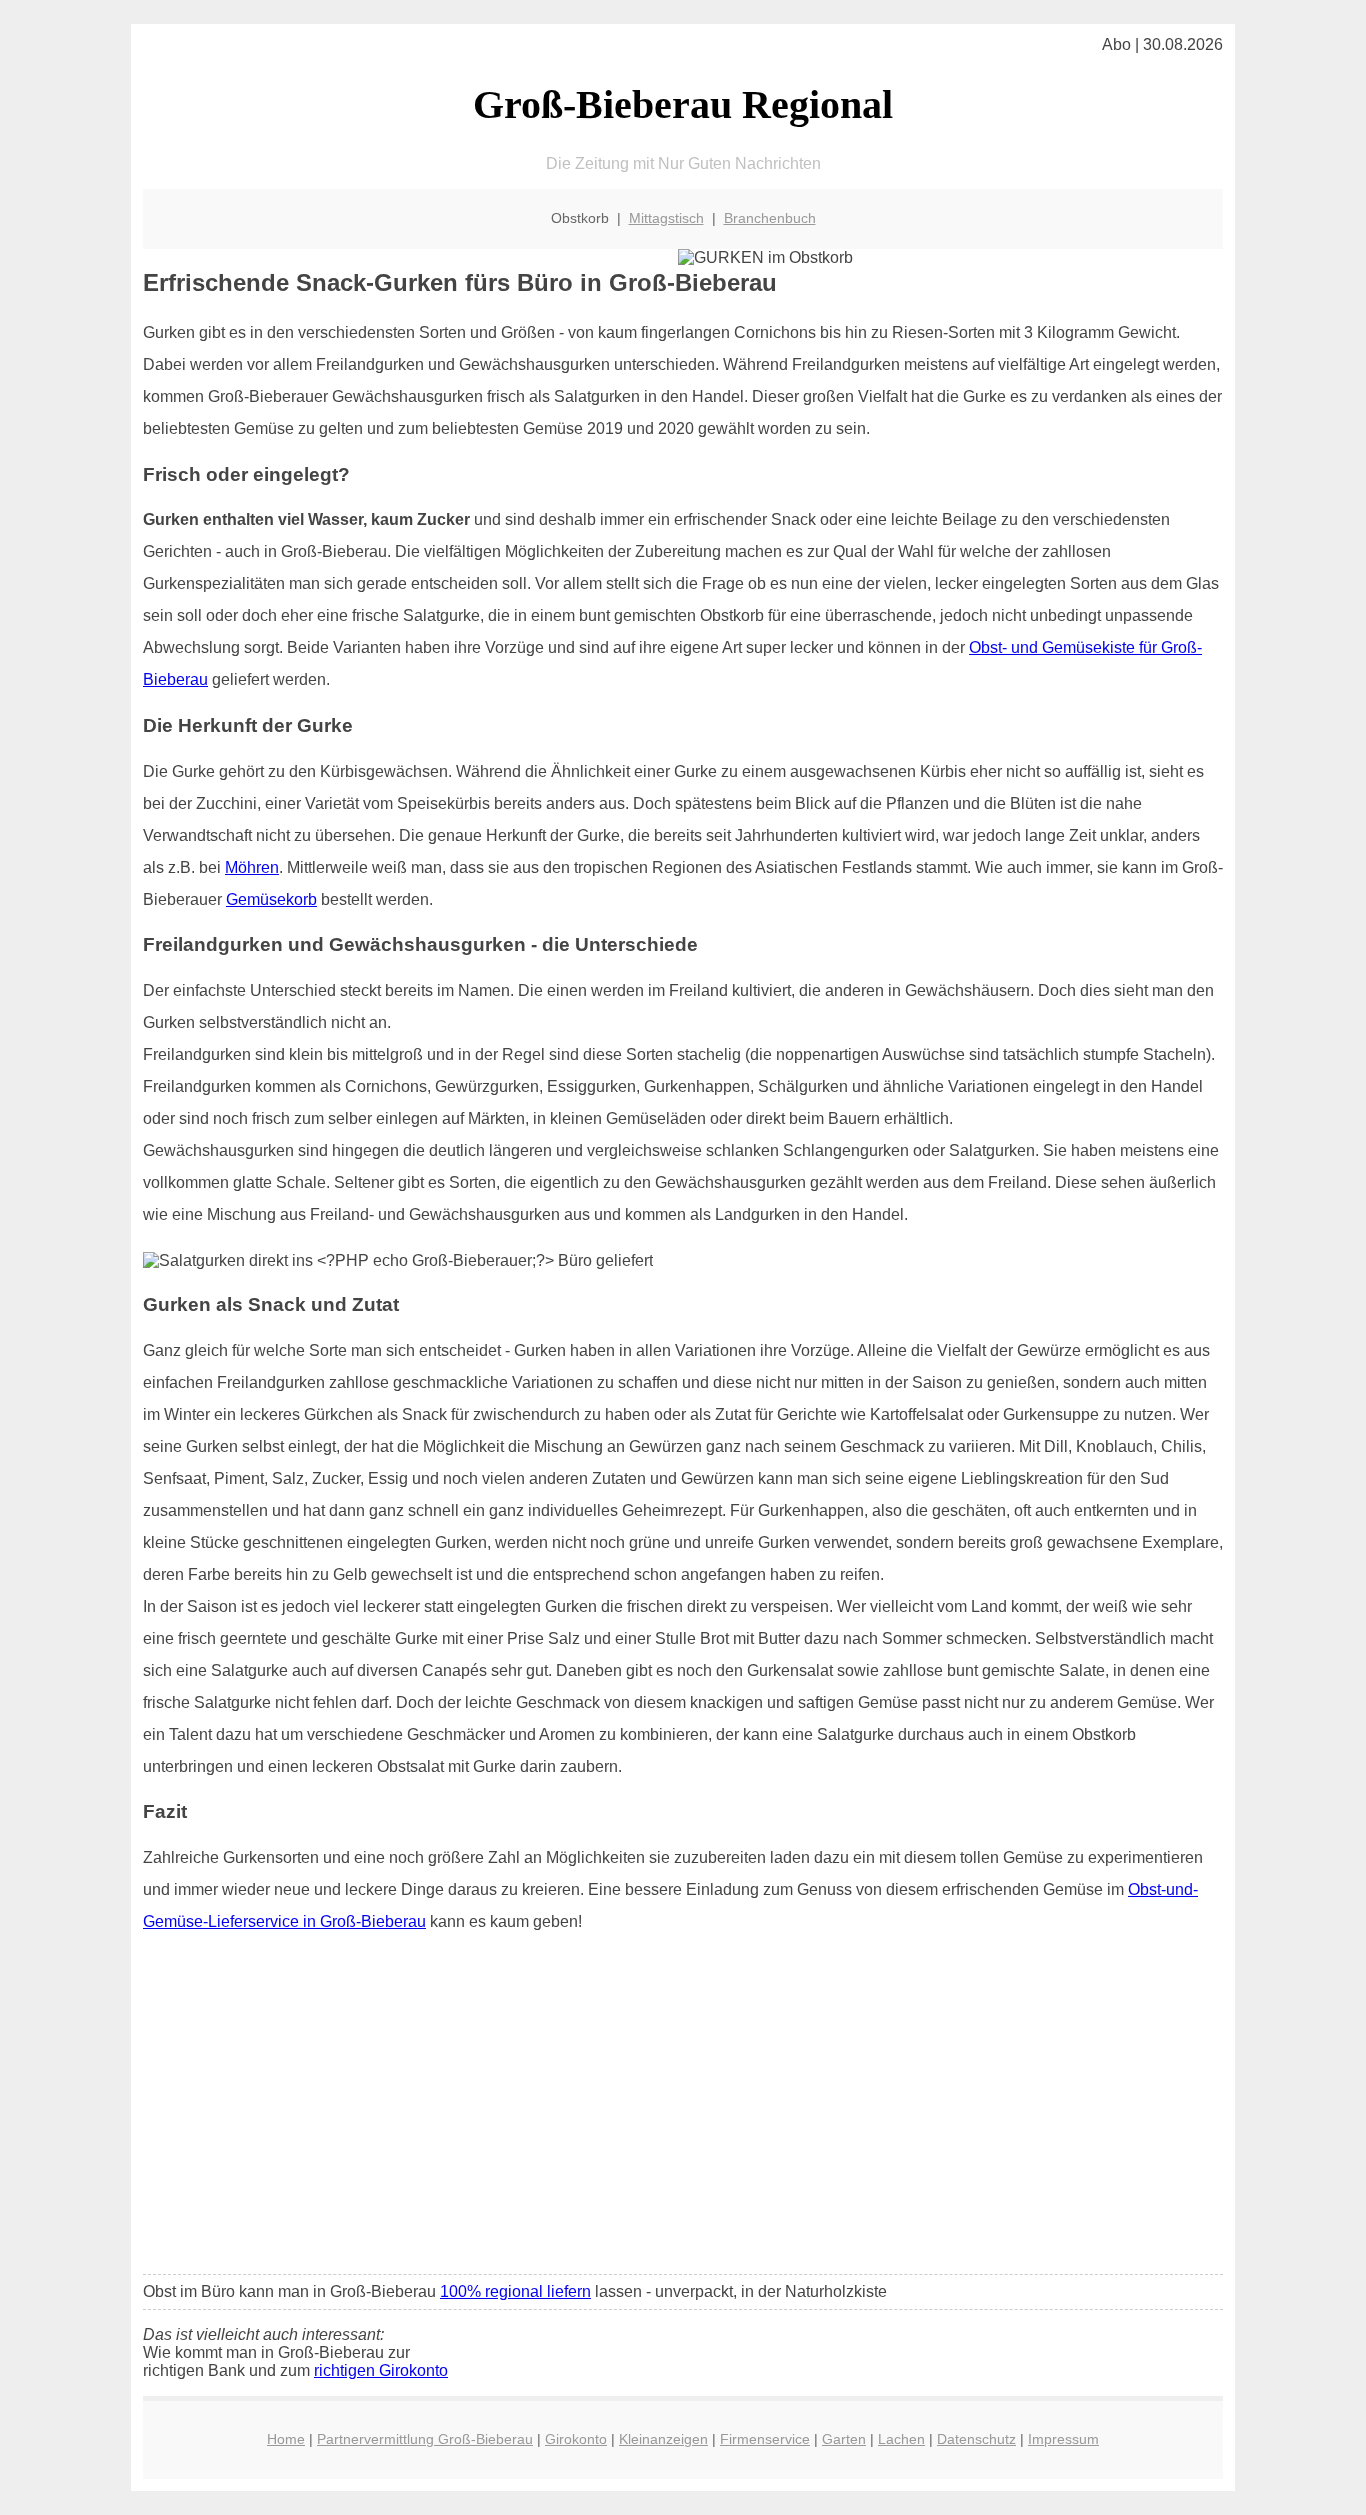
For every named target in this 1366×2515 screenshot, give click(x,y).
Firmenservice (765, 2439)
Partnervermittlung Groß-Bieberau (425, 2439)
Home (286, 2439)
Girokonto (576, 2439)
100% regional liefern (515, 2291)
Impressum (1063, 2439)
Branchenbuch (770, 218)
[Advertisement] (683, 2110)
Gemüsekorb (271, 899)
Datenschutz (976, 2439)
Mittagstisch (666, 218)
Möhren (252, 867)
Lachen (901, 2439)
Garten (844, 2439)
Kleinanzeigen (663, 2439)
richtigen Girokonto (381, 2370)
